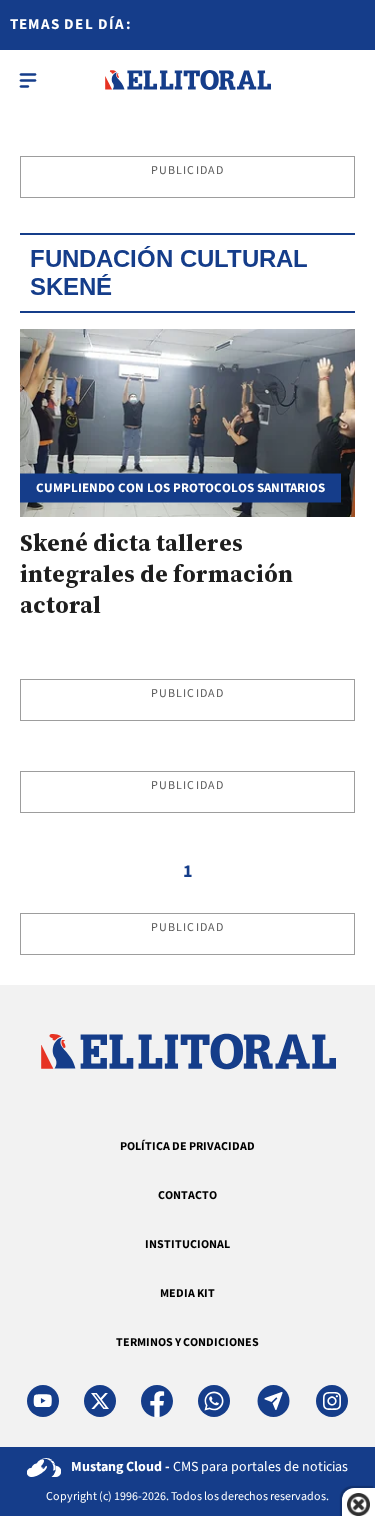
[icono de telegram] (273, 1401)
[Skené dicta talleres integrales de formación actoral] (187, 423)
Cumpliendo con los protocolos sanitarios (180, 488)
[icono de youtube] (43, 1401)
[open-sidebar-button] (28, 80)
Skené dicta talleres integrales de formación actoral (156, 573)
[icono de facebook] (157, 1401)
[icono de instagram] (332, 1401)
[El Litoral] (187, 80)
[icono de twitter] (100, 1401)
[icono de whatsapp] (214, 1401)
